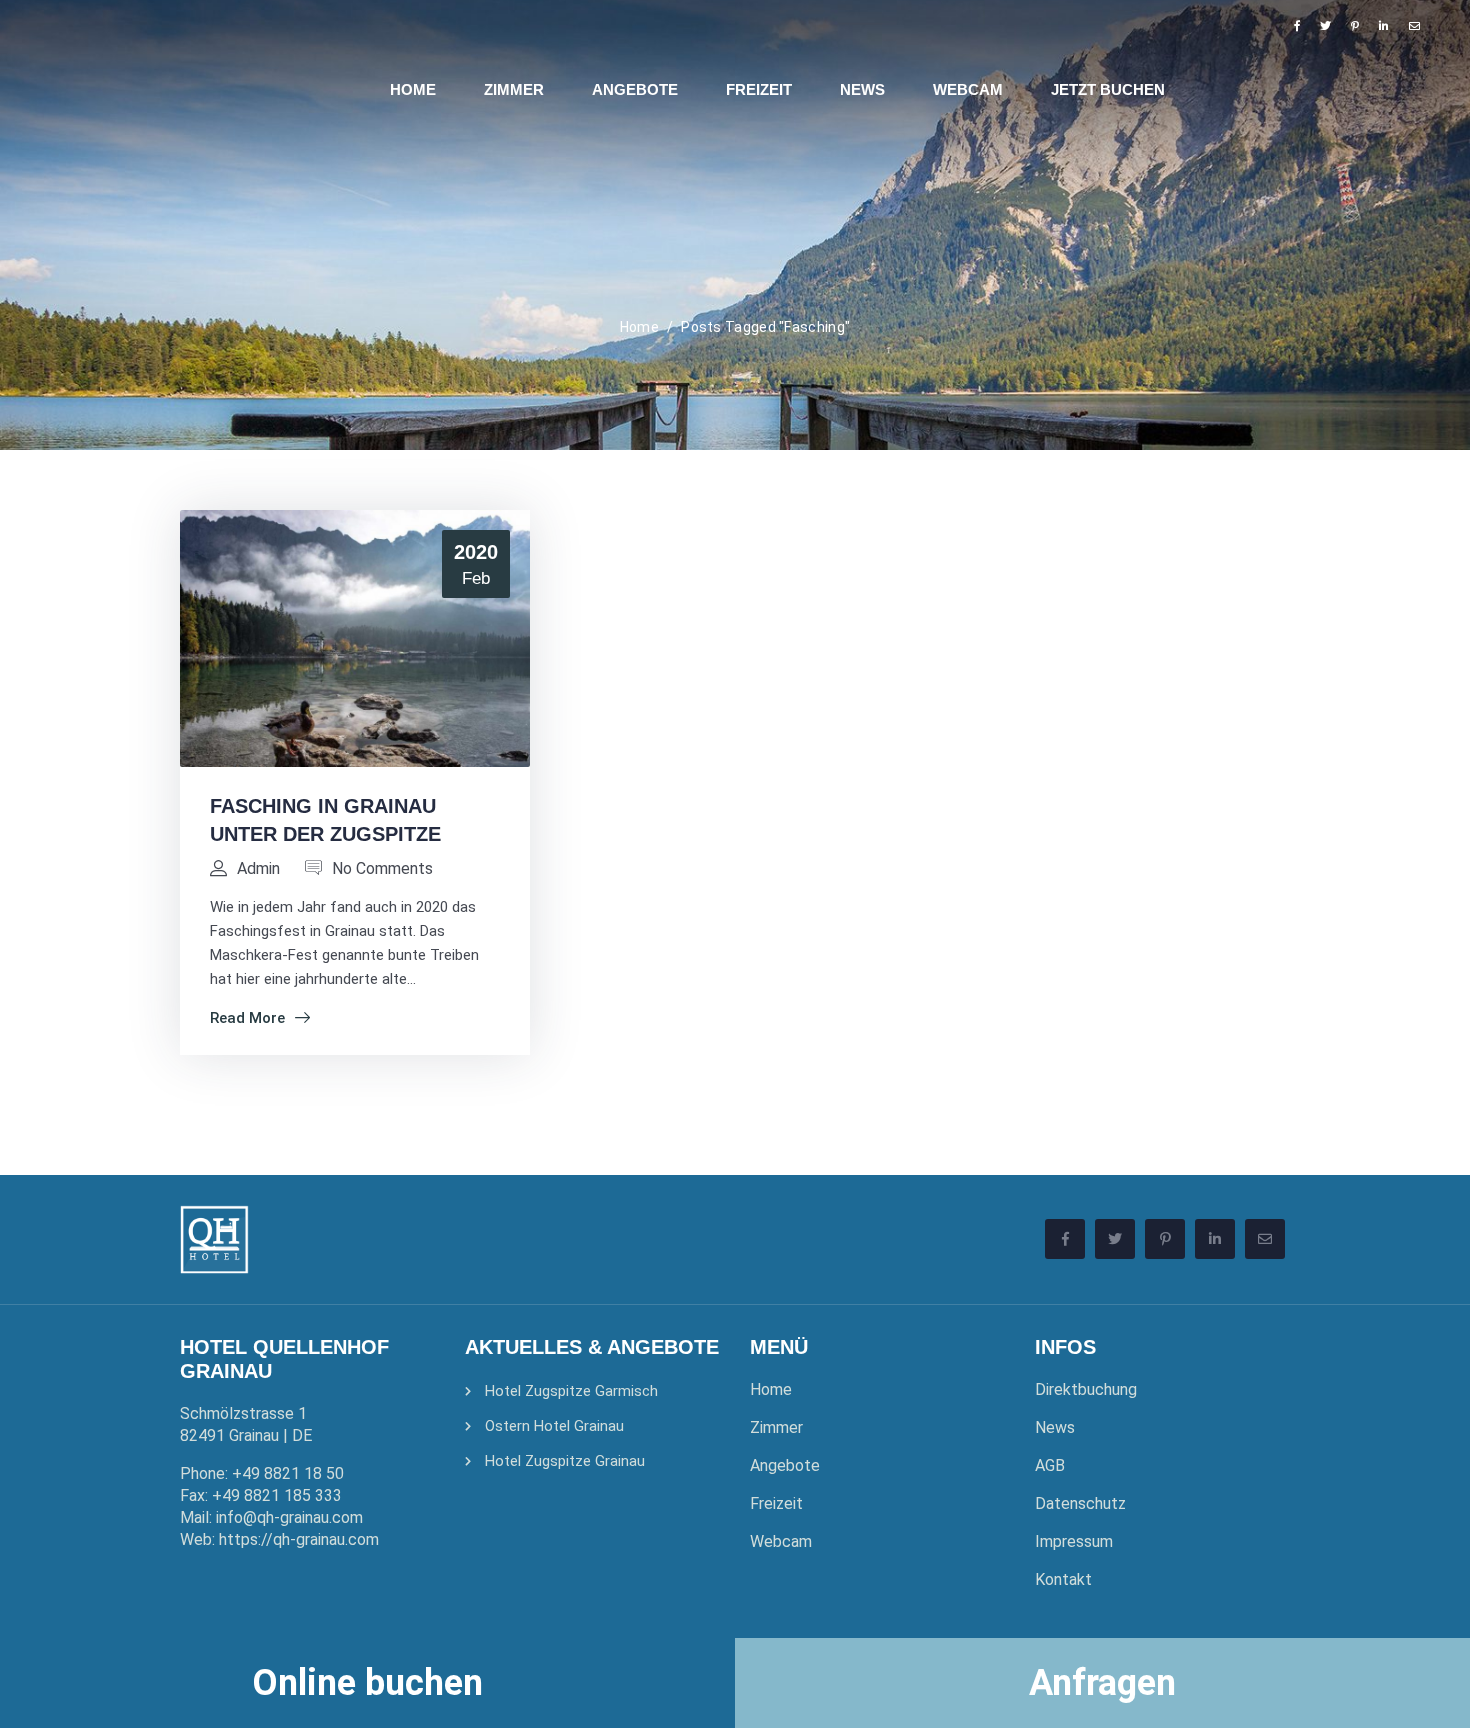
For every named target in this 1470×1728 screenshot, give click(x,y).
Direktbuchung (1086, 1389)
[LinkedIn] (1384, 25)
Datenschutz (1080, 1503)
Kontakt (1063, 1579)
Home (639, 327)
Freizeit (776, 1503)
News (1055, 1427)
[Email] (1414, 25)
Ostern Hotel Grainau (554, 1426)
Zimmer (776, 1427)
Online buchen (367, 1683)
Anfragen (1102, 1683)
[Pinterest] (1355, 25)
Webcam (781, 1541)
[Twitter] (1325, 25)
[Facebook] (1297, 25)
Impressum (1074, 1541)
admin (258, 868)
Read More (247, 1018)
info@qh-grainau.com (289, 1517)
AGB (1050, 1465)
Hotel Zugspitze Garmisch (571, 1391)
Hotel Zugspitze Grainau (565, 1461)
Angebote (785, 1465)
